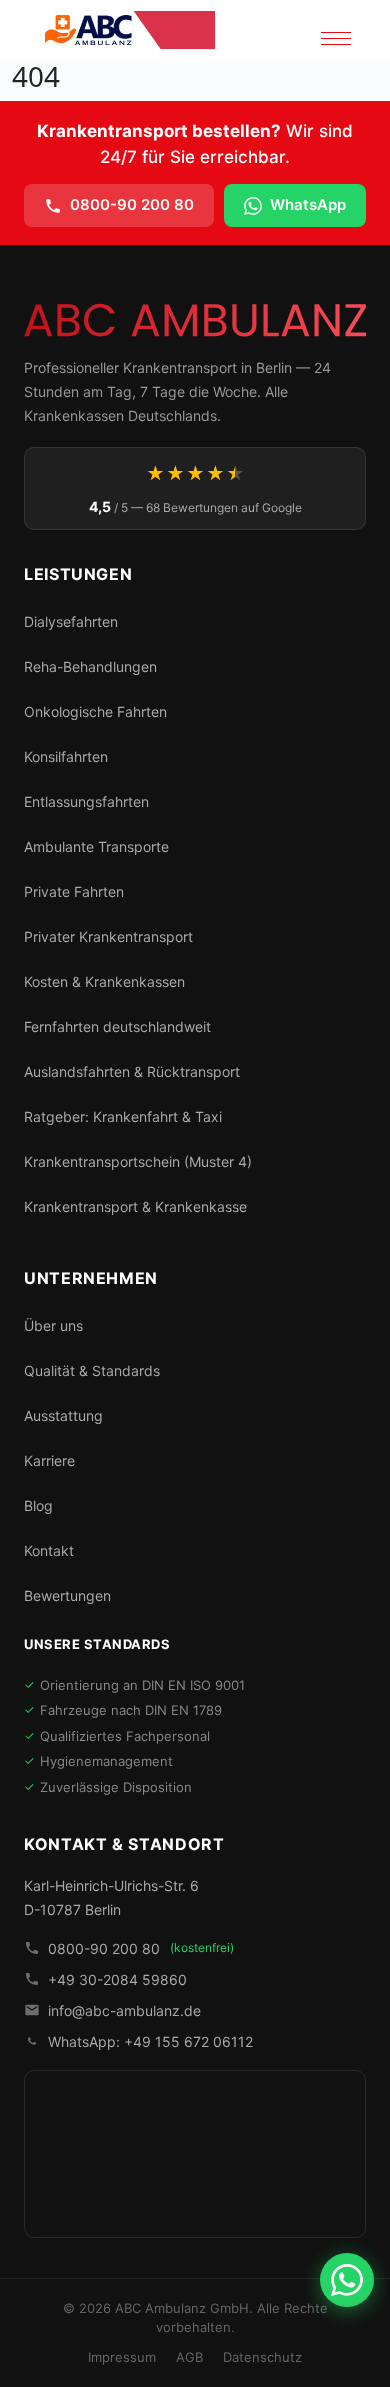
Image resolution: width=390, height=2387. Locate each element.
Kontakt (49, 1550)
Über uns (53, 1325)
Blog (38, 1505)
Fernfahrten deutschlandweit (117, 1026)
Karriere (49, 1460)
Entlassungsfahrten (86, 801)
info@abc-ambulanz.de (124, 2010)
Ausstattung (63, 1415)
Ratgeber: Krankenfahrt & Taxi (123, 1116)
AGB (189, 2357)
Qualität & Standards (92, 1370)
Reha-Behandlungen (90, 666)
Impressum (122, 2357)
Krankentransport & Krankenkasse (135, 1206)
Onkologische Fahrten (95, 711)
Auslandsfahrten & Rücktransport (132, 1071)
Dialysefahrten (71, 621)
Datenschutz (262, 2357)
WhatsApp (308, 204)
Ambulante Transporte (96, 846)
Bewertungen (67, 1595)
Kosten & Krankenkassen (104, 981)
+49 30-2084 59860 (117, 1979)
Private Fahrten (74, 891)
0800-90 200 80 (132, 204)
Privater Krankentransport (108, 936)
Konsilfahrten (66, 756)
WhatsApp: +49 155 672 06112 (150, 2041)
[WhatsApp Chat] (347, 2280)
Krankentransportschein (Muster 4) (138, 1161)
